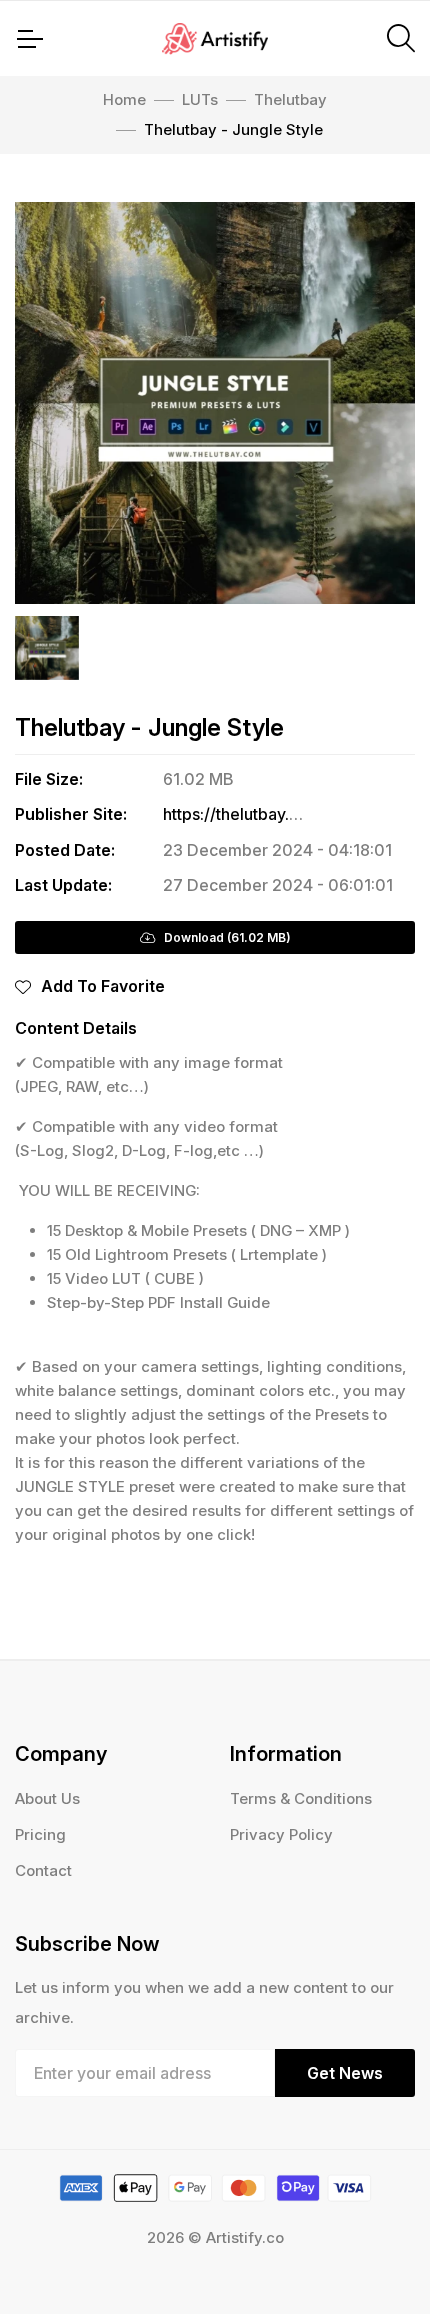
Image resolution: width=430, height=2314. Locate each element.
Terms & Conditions (301, 1798)
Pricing (40, 1834)
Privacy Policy (281, 1834)
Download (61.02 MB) (223, 937)
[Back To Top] (374, 2258)
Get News (345, 2073)
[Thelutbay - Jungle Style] (215, 403)
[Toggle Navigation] (29, 39)
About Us (47, 1798)
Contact (43, 1870)
